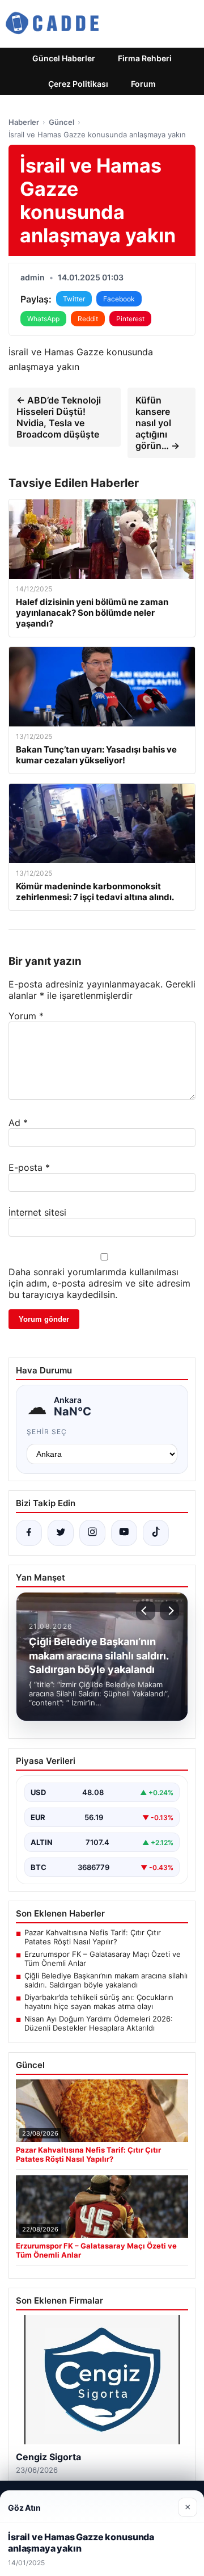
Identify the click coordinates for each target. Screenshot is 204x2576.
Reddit (88, 319)
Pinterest (130, 319)
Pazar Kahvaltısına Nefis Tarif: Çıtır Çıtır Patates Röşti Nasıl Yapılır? (93, 1937)
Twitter (74, 299)
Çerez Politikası (78, 84)
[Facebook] (29, 1533)
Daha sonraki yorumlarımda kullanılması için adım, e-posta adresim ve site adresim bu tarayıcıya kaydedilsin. (99, 1283)
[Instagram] (92, 1533)
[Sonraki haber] (169, 1611)
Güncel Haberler (64, 58)
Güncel (61, 122)
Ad (18, 1123)
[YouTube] (124, 1533)
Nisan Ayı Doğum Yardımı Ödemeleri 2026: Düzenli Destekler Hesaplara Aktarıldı (99, 2023)
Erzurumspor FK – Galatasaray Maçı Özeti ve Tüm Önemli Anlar (103, 1959)
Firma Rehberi (145, 58)
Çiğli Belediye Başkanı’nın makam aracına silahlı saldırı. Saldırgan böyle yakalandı (106, 1980)
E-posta (29, 1167)
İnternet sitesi (37, 1212)
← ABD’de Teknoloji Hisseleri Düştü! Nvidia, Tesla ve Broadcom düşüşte (59, 417)
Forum (143, 84)
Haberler (24, 122)
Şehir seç (47, 1432)
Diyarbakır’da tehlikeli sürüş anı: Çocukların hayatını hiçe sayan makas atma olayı (99, 2002)
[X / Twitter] (61, 1533)
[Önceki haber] (146, 1611)
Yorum (26, 1016)
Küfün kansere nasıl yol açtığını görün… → (158, 423)
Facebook (119, 299)
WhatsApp (43, 319)
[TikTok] (156, 1533)
